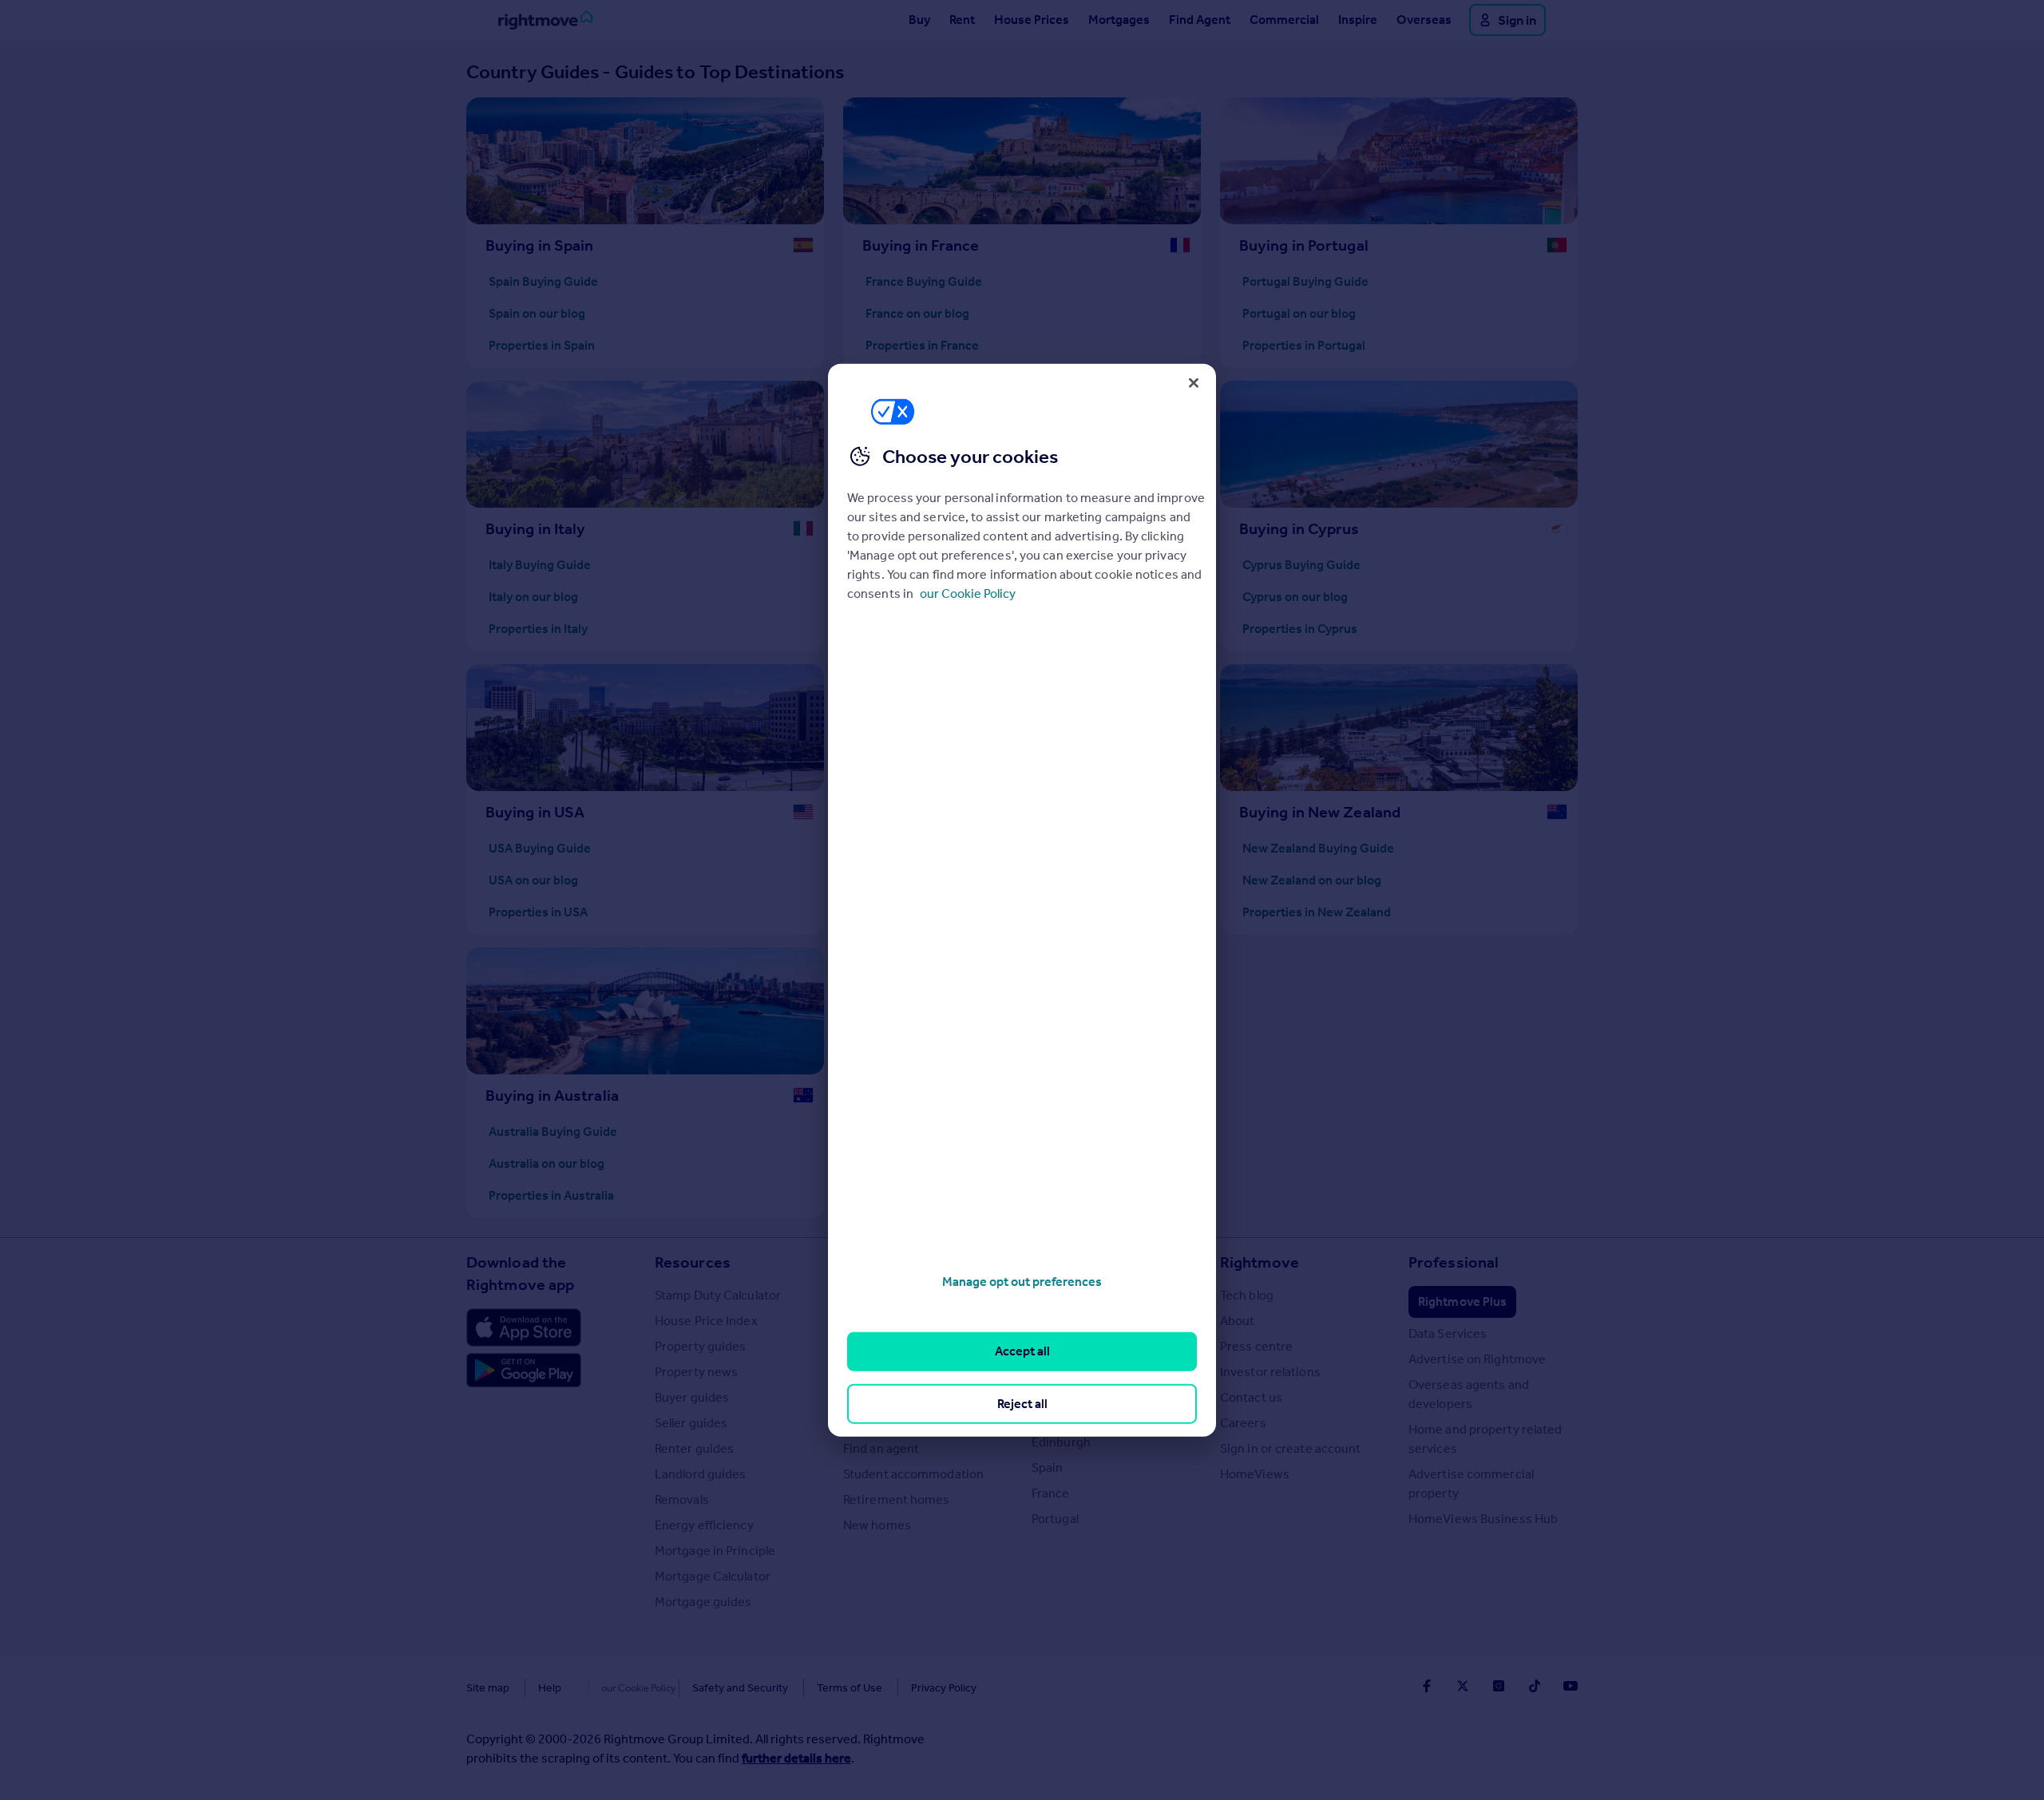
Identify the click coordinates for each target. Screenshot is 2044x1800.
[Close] (1194, 382)
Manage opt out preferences (1022, 1282)
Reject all (1022, 1403)
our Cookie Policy (968, 593)
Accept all (1022, 1351)
